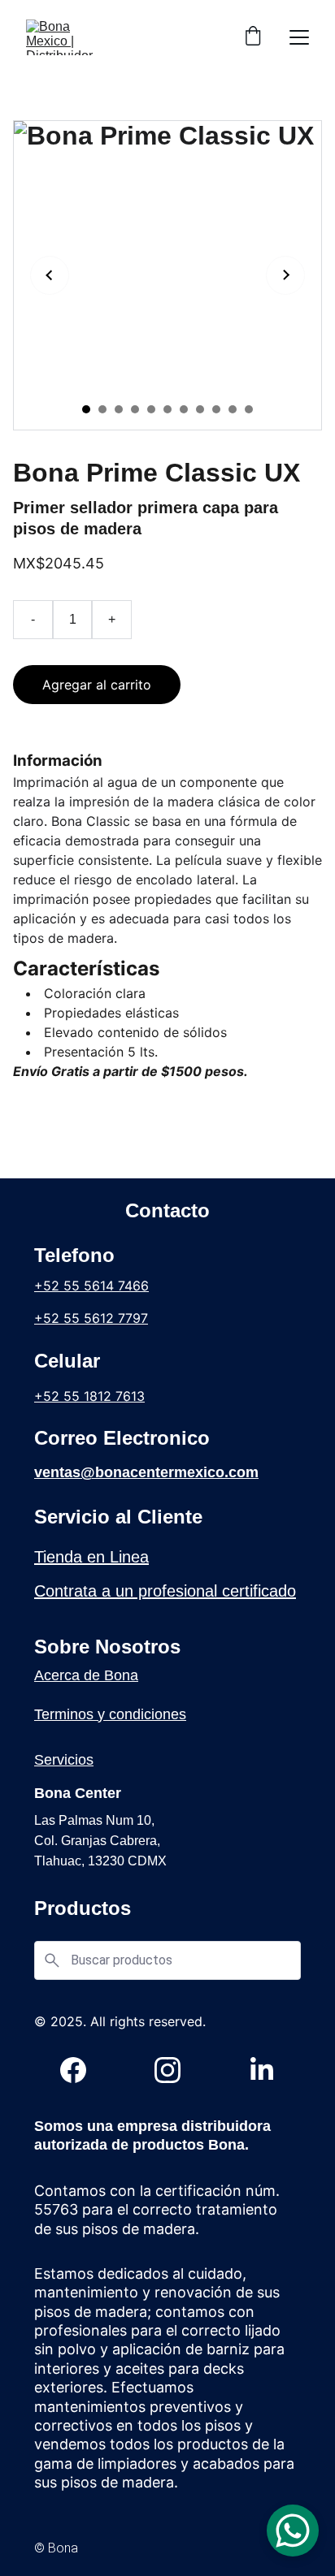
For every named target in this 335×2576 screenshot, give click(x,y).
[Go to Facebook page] (81, 2070)
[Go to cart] (253, 37)
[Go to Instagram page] (176, 2070)
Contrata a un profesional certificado (165, 1591)
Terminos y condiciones (110, 1714)
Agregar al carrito (97, 685)
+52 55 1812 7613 (89, 1396)
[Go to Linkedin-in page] (262, 2070)
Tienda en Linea (91, 1557)
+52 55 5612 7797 (91, 1318)
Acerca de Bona (86, 1675)
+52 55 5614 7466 (91, 1286)
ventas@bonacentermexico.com (146, 1472)
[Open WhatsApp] (293, 2531)
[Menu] (299, 37)
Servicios (64, 1760)
